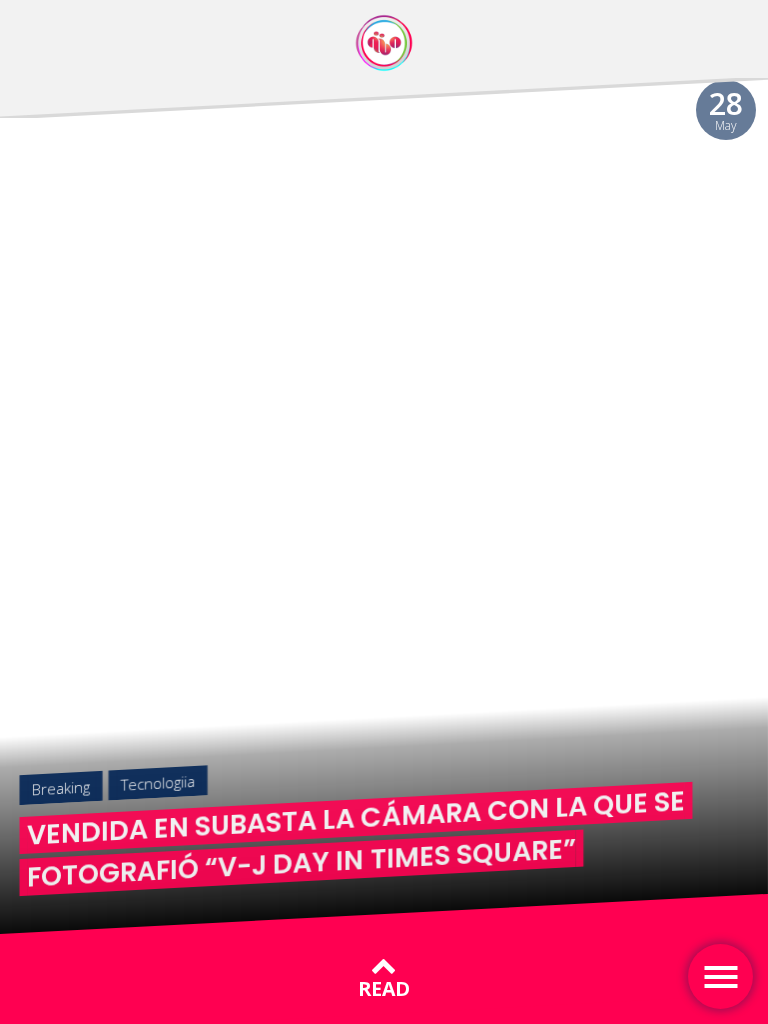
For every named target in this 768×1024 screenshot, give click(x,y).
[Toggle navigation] (720, 976)
